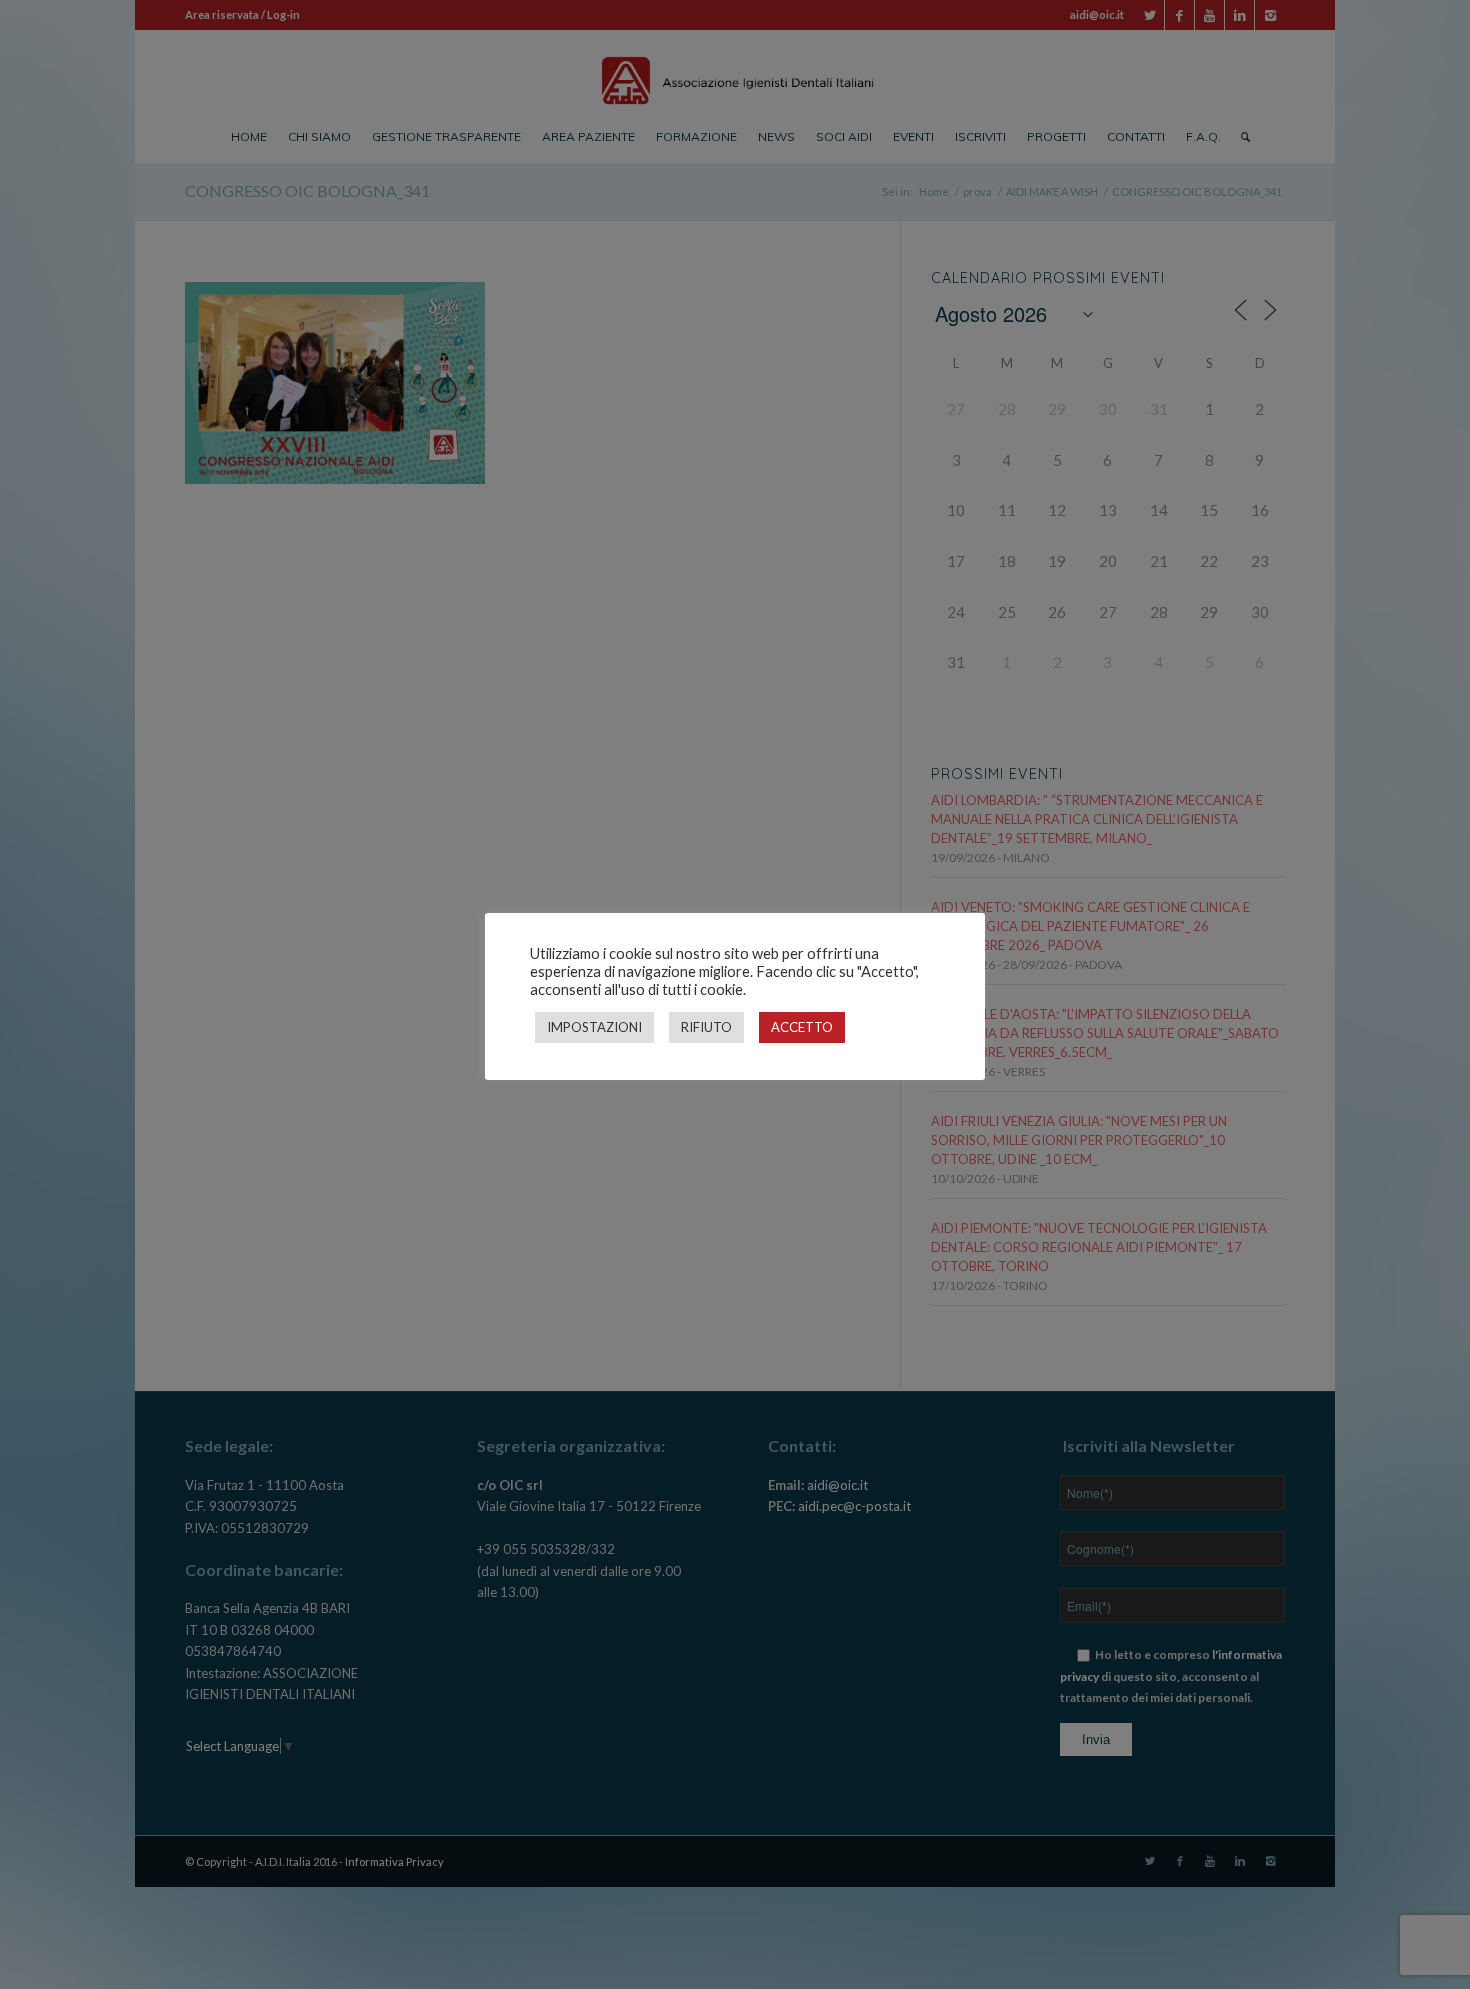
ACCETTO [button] (802, 1027)
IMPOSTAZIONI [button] (594, 1027)
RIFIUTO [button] (706, 1027)
